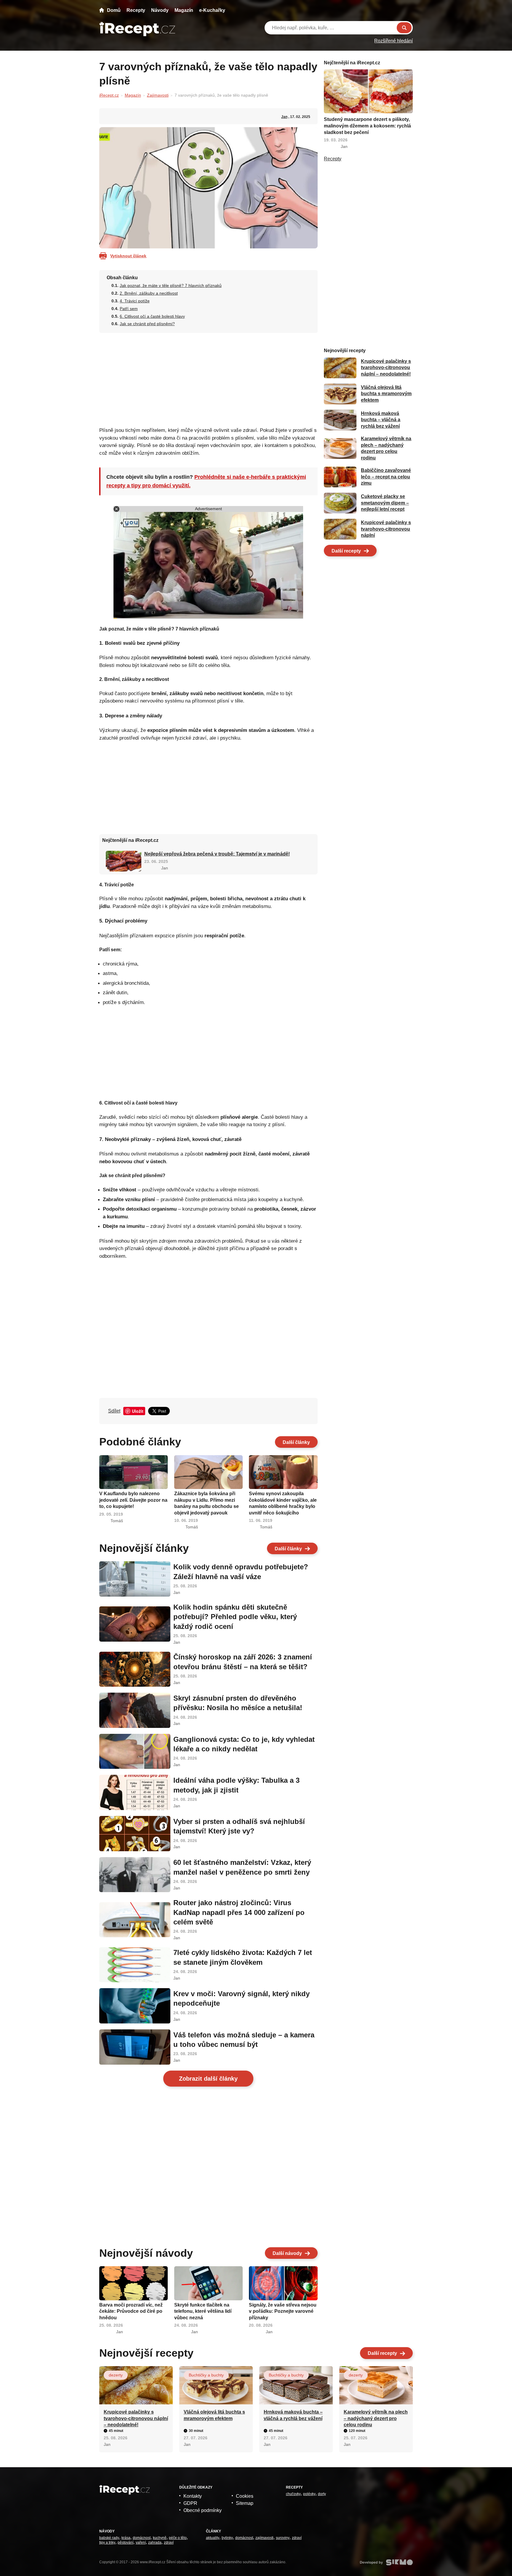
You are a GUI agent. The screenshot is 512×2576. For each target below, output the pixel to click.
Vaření (141, 2543)
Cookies (245, 2496)
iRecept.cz (109, 95)
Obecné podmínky (203, 2510)
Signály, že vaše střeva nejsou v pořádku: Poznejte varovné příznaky (283, 2311)
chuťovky (293, 2494)
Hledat (404, 28)
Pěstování (125, 2543)
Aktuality (213, 2538)
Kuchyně (160, 2538)
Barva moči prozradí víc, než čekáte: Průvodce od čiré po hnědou (131, 2311)
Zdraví (169, 2543)
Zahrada (155, 2543)
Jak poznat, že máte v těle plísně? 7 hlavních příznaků (171, 285)
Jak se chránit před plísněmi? (147, 324)
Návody (160, 10)
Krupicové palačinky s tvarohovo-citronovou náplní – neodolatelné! (386, 368)
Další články (296, 1442)
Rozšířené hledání (393, 41)
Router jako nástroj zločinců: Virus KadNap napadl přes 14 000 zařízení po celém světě (239, 1912)
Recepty (136, 10)
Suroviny (283, 2538)
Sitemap (245, 2503)
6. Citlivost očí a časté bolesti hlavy (152, 316)
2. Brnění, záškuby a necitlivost (149, 293)
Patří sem (129, 309)
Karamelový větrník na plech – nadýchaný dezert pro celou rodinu (376, 2418)
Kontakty (193, 2496)
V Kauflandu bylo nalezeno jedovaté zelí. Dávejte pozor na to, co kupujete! (133, 1500)
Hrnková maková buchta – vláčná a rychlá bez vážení (381, 420)
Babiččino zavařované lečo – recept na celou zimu (386, 477)
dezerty (116, 2375)
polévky (309, 2494)
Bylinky (227, 2538)
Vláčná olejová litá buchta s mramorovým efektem (386, 394)
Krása (126, 2538)
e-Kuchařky (212, 10)
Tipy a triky (107, 2543)
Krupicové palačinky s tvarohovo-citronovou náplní (386, 529)
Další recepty (346, 551)
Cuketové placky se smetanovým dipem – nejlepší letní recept (385, 503)
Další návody (287, 2253)
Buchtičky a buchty (206, 2375)
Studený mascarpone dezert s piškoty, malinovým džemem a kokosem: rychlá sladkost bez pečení (367, 126)
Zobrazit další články (208, 2079)
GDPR (190, 2503)
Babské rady (109, 2538)
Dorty (322, 2494)
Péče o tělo (178, 2538)
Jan (284, 117)
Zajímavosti (158, 95)
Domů (114, 10)
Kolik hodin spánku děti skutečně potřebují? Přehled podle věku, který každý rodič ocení (235, 1617)
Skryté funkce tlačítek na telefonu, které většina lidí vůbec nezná (203, 2311)
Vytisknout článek (128, 256)
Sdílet (114, 1411)
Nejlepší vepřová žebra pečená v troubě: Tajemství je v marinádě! (217, 854)
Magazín (184, 10)
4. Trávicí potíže (135, 301)
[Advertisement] (208, 378)
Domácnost (142, 2538)
